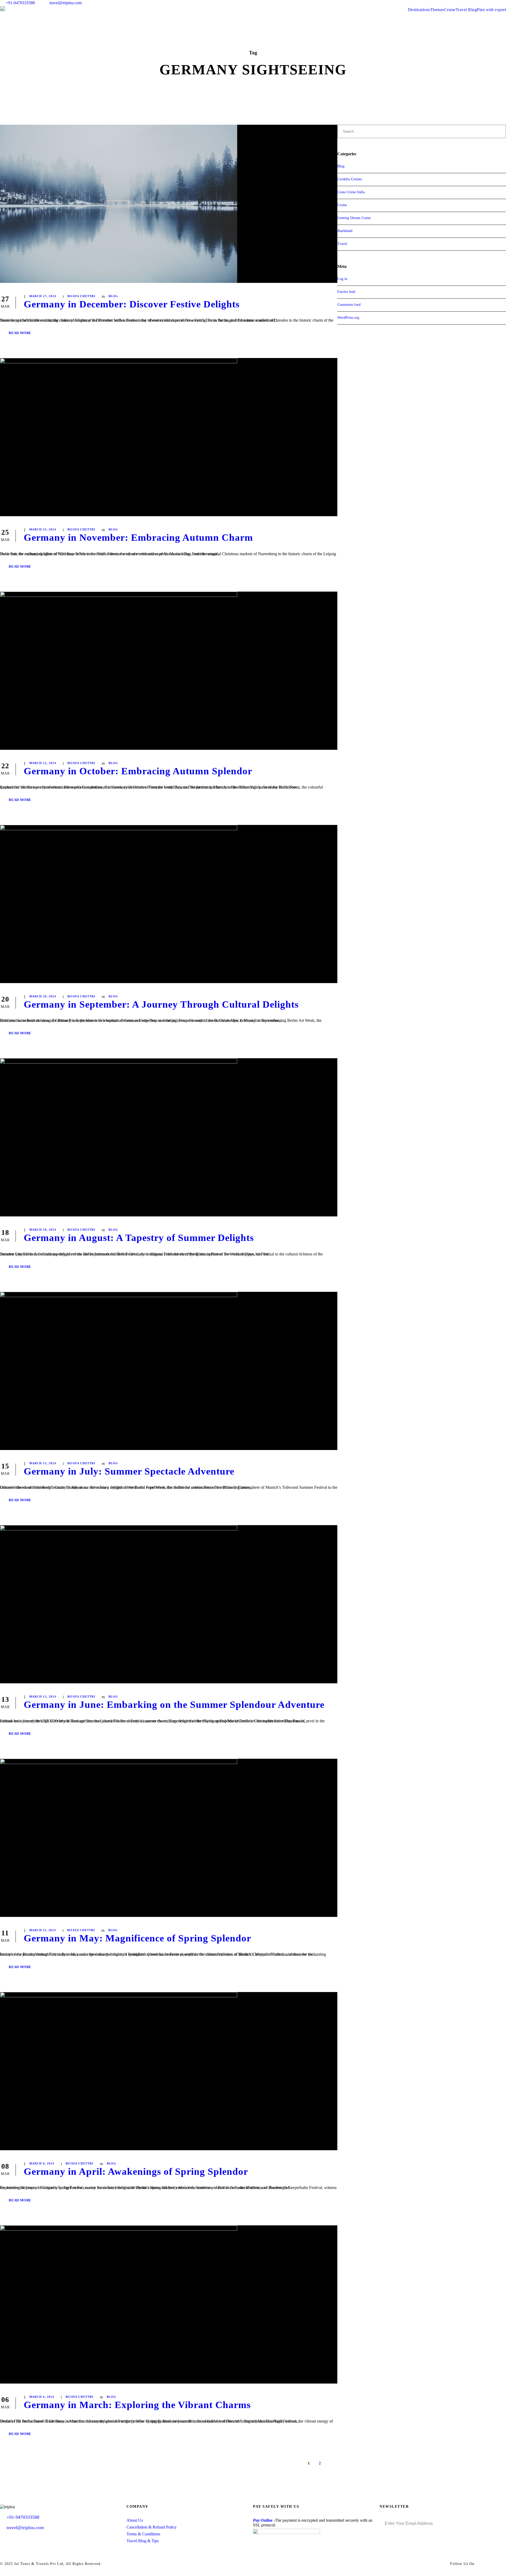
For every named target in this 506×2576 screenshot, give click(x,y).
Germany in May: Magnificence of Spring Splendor (137, 1938)
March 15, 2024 (43, 1463)
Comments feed (349, 305)
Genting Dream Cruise (354, 218)
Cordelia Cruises (350, 179)
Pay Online (263, 2520)
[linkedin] (475, 3)
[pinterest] (485, 3)
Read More (20, 333)
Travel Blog (466, 10)
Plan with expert (491, 10)
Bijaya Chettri (81, 296)
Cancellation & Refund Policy (152, 2527)
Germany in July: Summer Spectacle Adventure (129, 1471)
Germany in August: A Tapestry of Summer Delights (139, 1238)
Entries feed (346, 292)
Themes (437, 10)
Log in (342, 279)
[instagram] (504, 3)
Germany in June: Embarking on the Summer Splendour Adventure (174, 1705)
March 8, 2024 (42, 2163)
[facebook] (465, 3)
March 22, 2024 (43, 763)
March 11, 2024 (43, 1930)
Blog (113, 296)
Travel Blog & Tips (143, 2541)
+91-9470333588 (20, 3)
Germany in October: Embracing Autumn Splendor (138, 771)
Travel (342, 244)
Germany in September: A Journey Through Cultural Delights (161, 1004)
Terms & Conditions (143, 2534)
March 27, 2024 (43, 296)
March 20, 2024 (43, 996)
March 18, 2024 (43, 1230)
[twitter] (495, 3)
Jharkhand (345, 231)
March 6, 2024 (42, 2397)
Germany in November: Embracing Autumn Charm (138, 537)
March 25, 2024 (43, 529)
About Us (135, 2520)
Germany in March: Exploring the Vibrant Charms (137, 2405)
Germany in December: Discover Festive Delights (132, 304)
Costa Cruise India (351, 192)
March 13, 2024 (43, 1697)
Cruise (450, 10)
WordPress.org (348, 318)
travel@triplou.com (66, 3)
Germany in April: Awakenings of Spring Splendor (136, 2171)
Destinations (419, 10)
